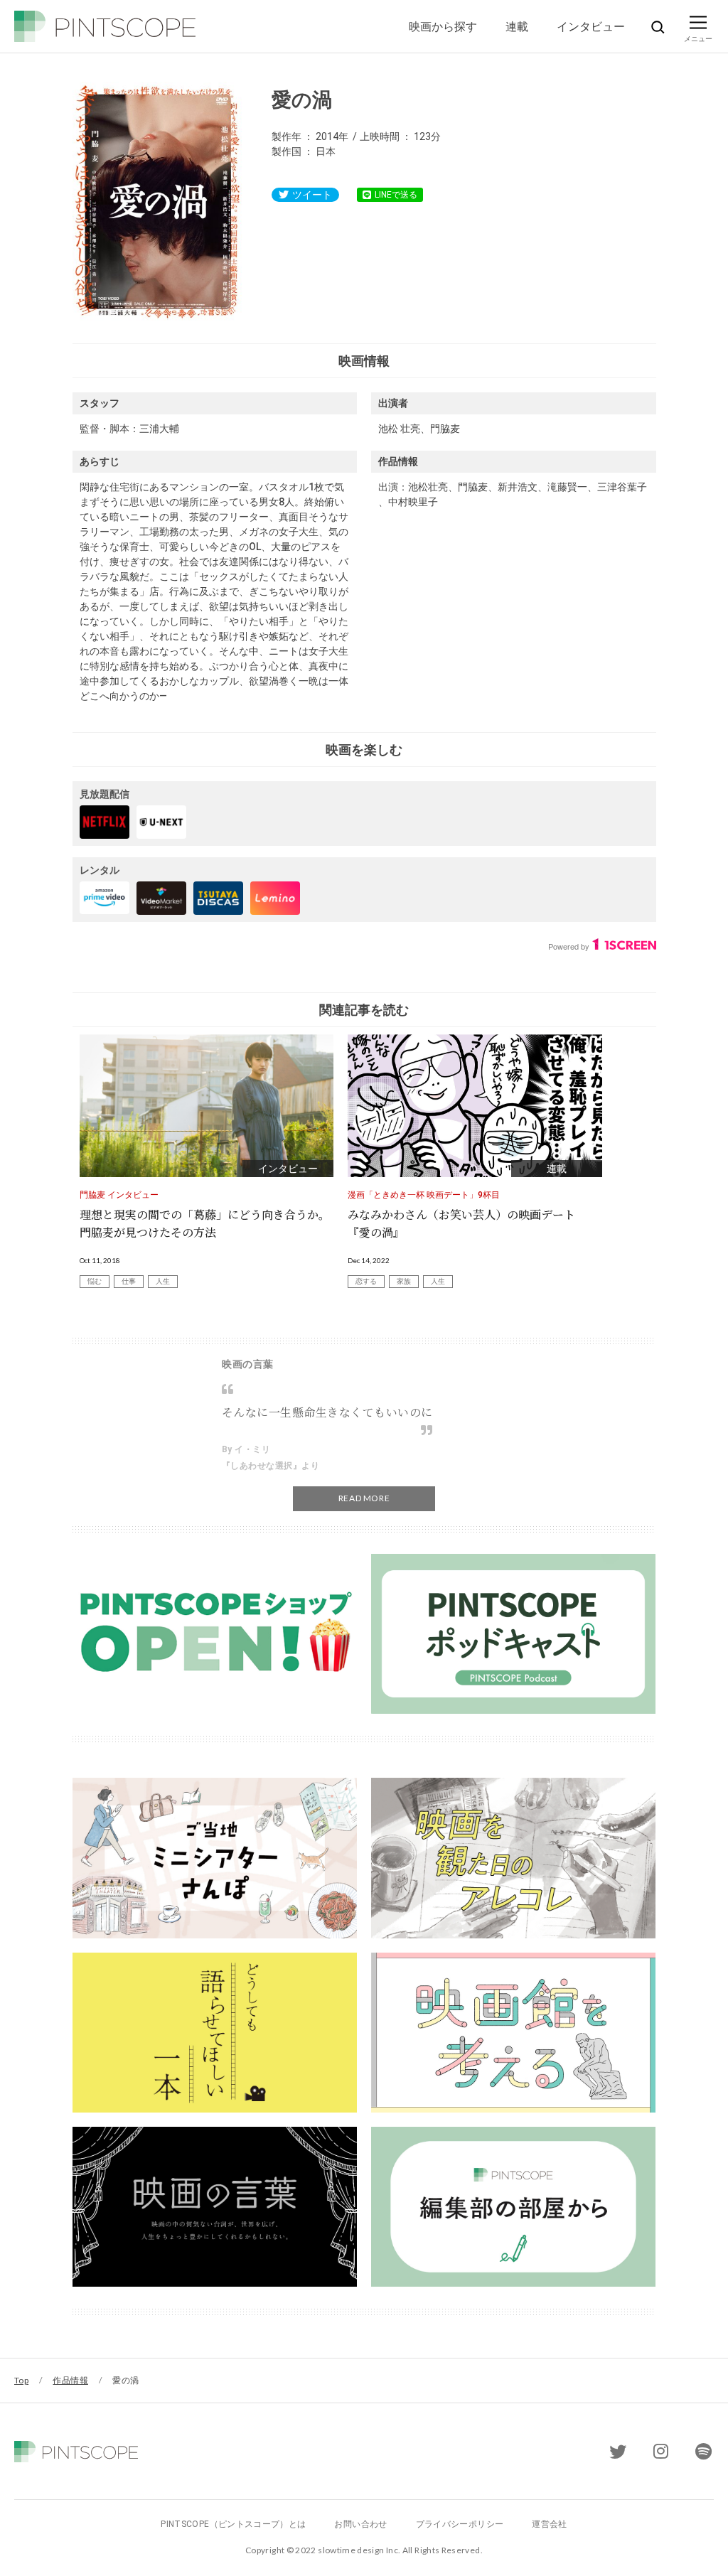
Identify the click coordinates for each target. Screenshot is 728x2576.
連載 (517, 26)
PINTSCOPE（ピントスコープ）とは (233, 2524)
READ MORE (364, 1498)
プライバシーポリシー (460, 2524)
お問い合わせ (360, 2524)
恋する (366, 1281)
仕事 (129, 1281)
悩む (95, 1281)
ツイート (312, 195)
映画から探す (443, 26)
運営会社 (549, 2524)
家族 (404, 1281)
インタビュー (591, 26)
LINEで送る (396, 195)
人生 (163, 1281)
